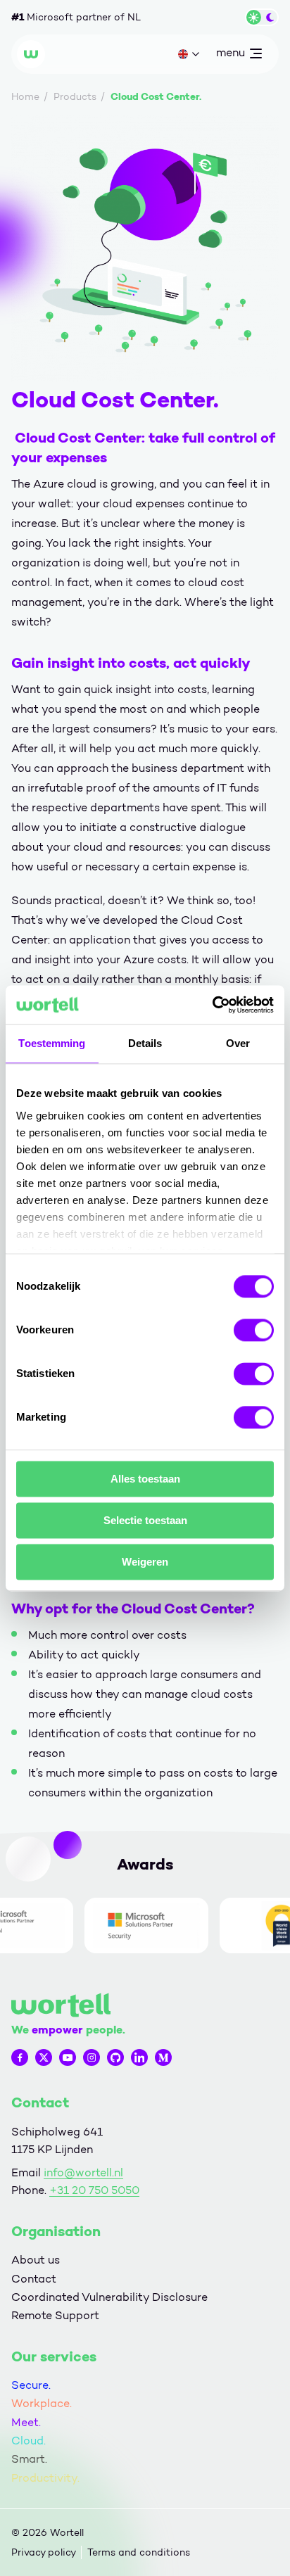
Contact (34, 2279)
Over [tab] (238, 1043)
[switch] (254, 1330)
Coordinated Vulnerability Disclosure (109, 2297)
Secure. (31, 2385)
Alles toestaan (145, 1479)
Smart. (29, 2459)
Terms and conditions (139, 2552)
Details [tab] (145, 1043)
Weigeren (145, 1562)
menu (230, 56)
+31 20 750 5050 (94, 2190)
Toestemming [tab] (52, 1043)
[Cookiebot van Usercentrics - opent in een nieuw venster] (212, 1005)
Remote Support (55, 2315)
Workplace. (42, 2403)
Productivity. (45, 2478)
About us (36, 2260)
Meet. (26, 2422)
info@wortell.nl (83, 2172)
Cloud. (29, 2441)
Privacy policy (44, 2552)
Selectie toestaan (145, 1520)
